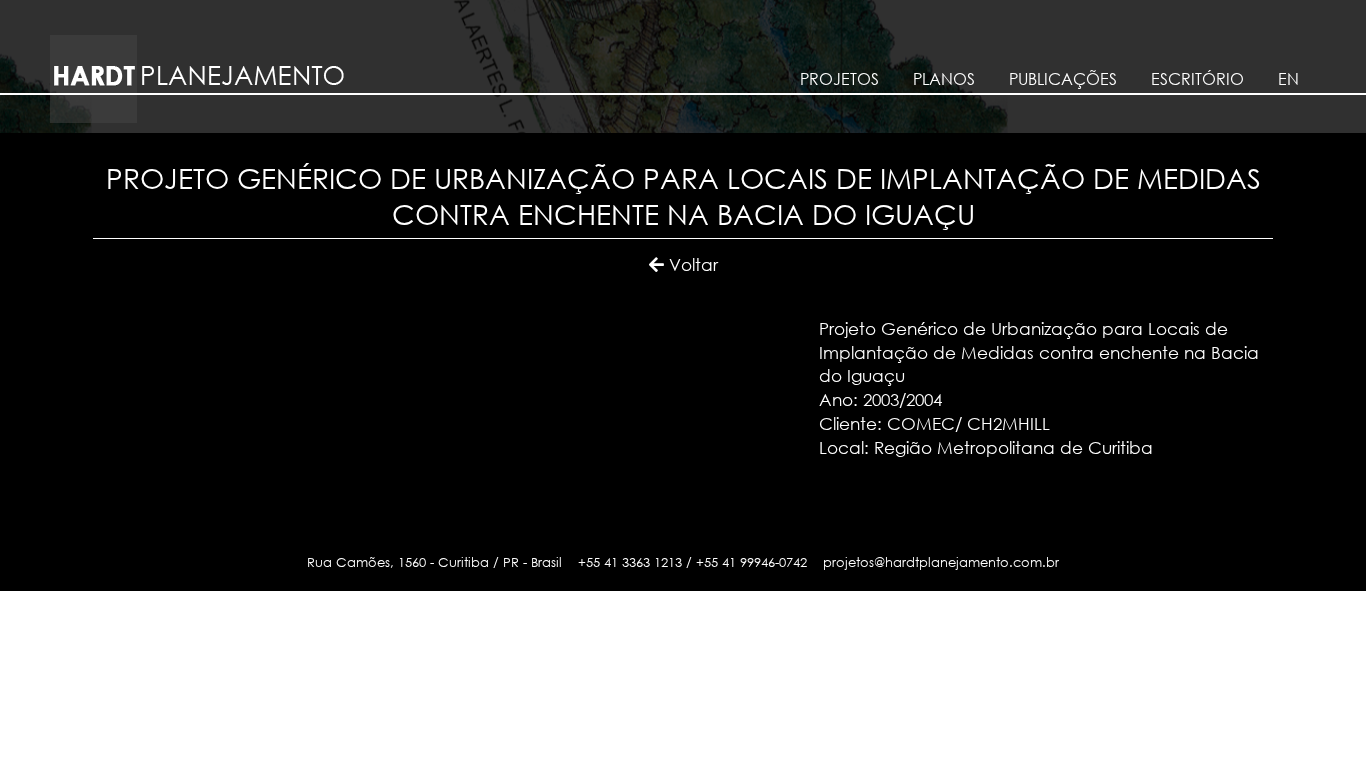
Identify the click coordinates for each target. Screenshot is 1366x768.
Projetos (839, 79)
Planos (944, 79)
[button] (683, 264)
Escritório (1197, 79)
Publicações (1063, 79)
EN (1288, 79)
